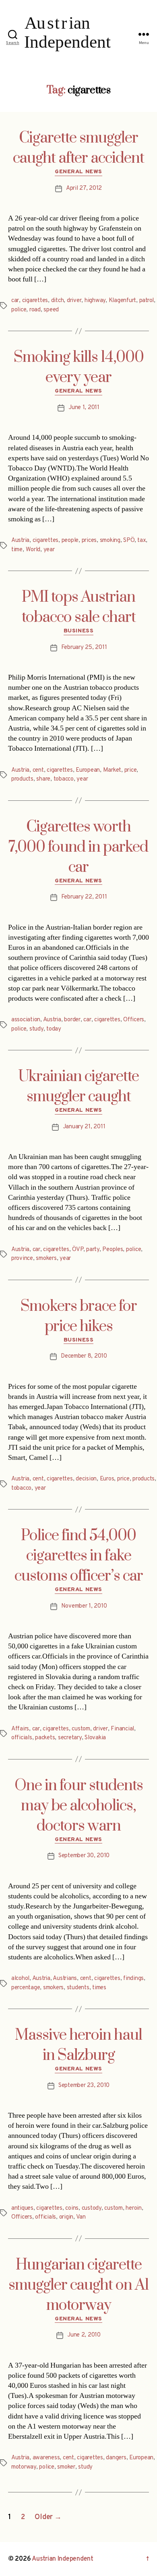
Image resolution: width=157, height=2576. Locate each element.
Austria (20, 541)
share (43, 779)
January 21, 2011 (84, 1127)
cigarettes (35, 301)
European (88, 770)
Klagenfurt (122, 301)
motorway (24, 2467)
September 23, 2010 (84, 2086)
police (19, 310)
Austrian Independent (63, 2559)
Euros (107, 1479)
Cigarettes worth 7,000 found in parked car (78, 847)
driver (74, 301)
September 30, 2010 (84, 1856)
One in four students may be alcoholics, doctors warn (79, 1806)
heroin (133, 2208)
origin (66, 2217)
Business (78, 631)
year (49, 550)
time (17, 550)
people (70, 541)
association (26, 1020)
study (36, 1029)
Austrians (65, 1979)
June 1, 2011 (84, 408)
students (78, 1988)
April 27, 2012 (84, 188)
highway (95, 301)
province (22, 1259)
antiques (22, 2208)
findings (133, 1979)
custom (81, 1729)
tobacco (64, 779)
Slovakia (95, 1738)
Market (112, 770)
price (131, 770)
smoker (66, 2467)
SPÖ (129, 541)
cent (38, 770)
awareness (46, 2458)
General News (78, 172)
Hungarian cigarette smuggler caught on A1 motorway (79, 2285)
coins (72, 2208)
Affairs (20, 1729)
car (15, 301)
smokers (46, 1259)
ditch (58, 301)
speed (51, 310)
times (99, 1988)
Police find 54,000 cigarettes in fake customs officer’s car (79, 1556)
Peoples (113, 1250)
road (35, 310)
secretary (70, 1738)
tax (142, 541)
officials (22, 1738)
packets (45, 1738)
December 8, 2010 (84, 1356)
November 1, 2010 (84, 1606)
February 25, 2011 (84, 648)
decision (86, 1479)
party (93, 1250)
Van (81, 2217)
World (33, 550)
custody (92, 2208)
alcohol (20, 1979)
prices (89, 541)
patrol (147, 301)
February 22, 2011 (84, 897)
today (54, 1029)
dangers (116, 2458)
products (22, 779)
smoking (110, 541)
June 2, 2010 (84, 2335)
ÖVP (77, 1250)
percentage (26, 1988)
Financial (122, 1729)
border (72, 1020)
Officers (134, 1020)
